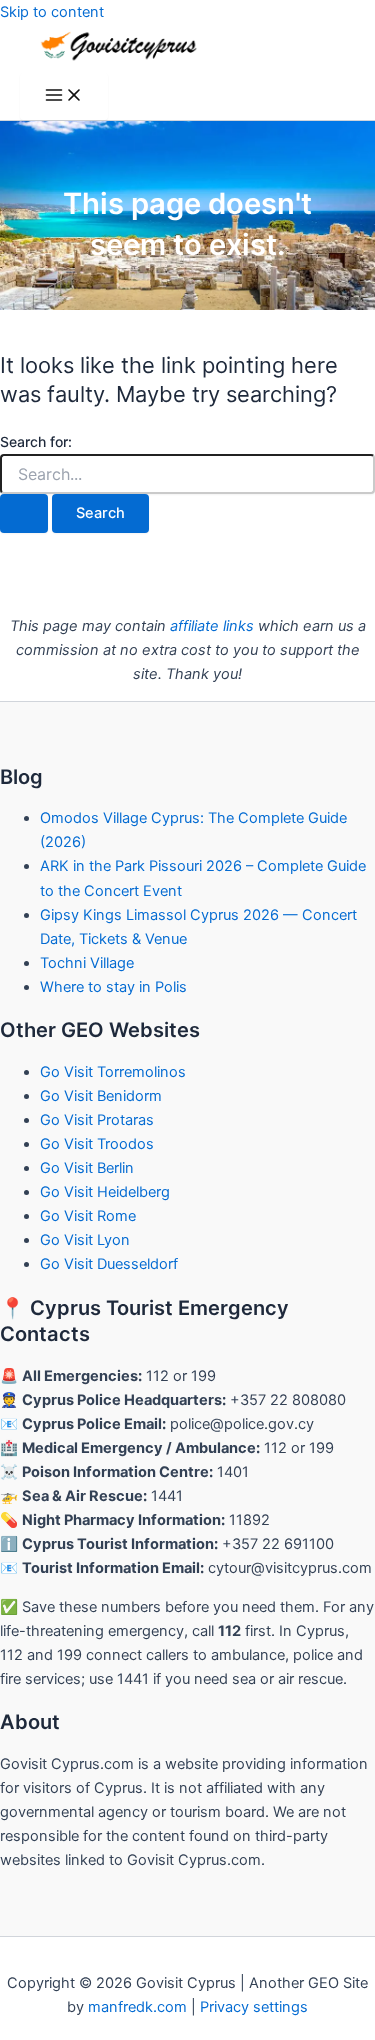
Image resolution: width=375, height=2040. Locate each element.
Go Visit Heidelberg (105, 1192)
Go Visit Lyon (85, 1240)
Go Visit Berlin (87, 1168)
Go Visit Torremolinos (113, 1072)
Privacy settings (254, 2007)
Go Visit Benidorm (101, 1096)
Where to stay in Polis (113, 987)
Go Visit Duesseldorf (109, 1264)
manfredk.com (137, 2007)
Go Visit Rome (88, 1216)
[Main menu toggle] (64, 96)
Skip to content (52, 12)
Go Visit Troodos (97, 1144)
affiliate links (212, 626)
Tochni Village (87, 963)
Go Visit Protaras (97, 1120)
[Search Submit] (24, 513)
